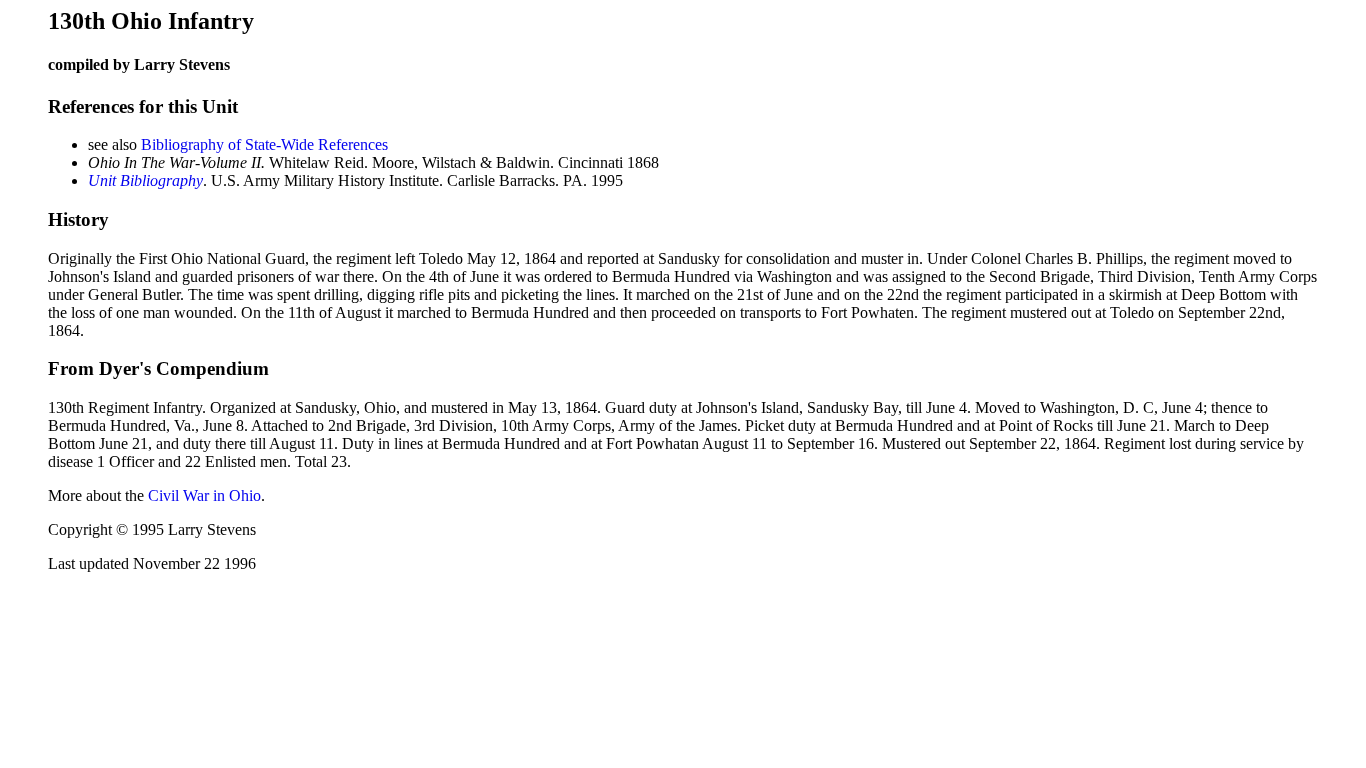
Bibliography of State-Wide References (264, 144)
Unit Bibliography (145, 180)
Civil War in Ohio (204, 495)
